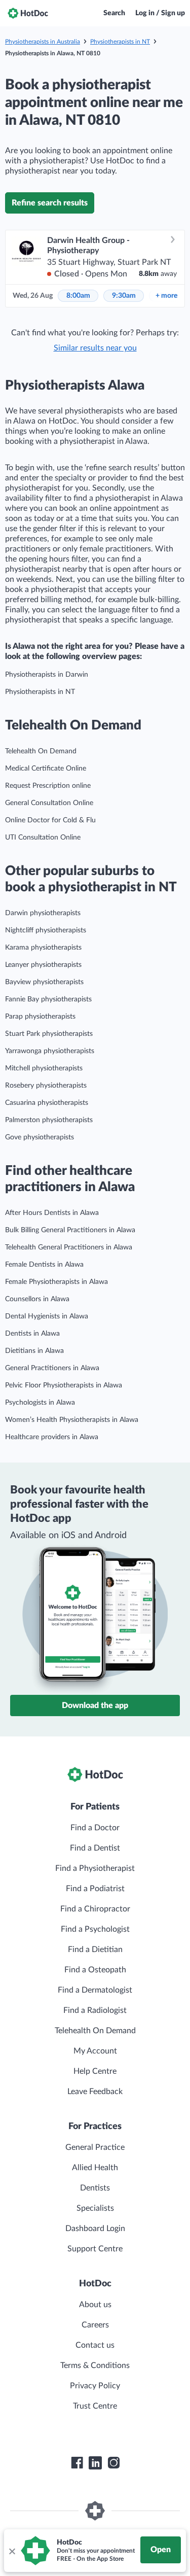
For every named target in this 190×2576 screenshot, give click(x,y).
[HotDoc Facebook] (77, 2463)
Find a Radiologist (95, 2010)
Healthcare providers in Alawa (52, 1437)
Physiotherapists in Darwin (47, 675)
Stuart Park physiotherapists (49, 1034)
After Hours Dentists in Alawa (52, 1213)
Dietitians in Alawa (34, 1351)
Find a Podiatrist (95, 1889)
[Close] (12, 2551)
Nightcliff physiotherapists (46, 930)
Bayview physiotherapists (44, 982)
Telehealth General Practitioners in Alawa (69, 1247)
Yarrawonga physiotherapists (50, 1051)
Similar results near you (95, 348)
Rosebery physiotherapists (46, 1086)
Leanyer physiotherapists (43, 965)
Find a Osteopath (95, 1970)
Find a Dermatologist (95, 1990)
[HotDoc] (28, 13)
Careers (95, 2325)
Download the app (95, 1705)
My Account (95, 2051)
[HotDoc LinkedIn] (95, 2463)
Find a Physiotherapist (95, 1868)
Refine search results (50, 203)
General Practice (95, 2147)
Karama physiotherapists (43, 948)
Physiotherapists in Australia (43, 42)
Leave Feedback (95, 2092)
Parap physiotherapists (40, 1017)
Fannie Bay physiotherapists (48, 999)
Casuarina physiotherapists (47, 1103)
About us (95, 2305)
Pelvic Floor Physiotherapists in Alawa (64, 1385)
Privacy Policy (95, 2386)
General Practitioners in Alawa (52, 1368)
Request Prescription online (48, 786)
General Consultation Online (49, 803)
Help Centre (95, 2071)
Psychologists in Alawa (40, 1403)
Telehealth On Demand (41, 751)
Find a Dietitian (95, 1950)
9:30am (124, 296)
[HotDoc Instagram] (113, 2463)
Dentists (95, 2188)
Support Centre (95, 2249)
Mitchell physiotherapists (44, 1068)
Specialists (95, 2208)
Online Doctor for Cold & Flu (50, 820)
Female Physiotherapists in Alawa (56, 1282)
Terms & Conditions (95, 2365)
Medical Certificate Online (46, 769)
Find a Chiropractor (95, 1909)
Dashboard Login (95, 2229)
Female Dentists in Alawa (44, 1265)
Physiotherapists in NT (120, 42)
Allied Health (95, 2168)
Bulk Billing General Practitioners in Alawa (70, 1230)
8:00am (78, 296)
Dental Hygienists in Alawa (47, 1316)
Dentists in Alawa (32, 1334)
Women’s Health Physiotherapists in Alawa (72, 1420)
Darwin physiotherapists (43, 913)
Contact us (95, 2345)
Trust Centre (95, 2406)
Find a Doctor (95, 1828)
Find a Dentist (95, 1848)
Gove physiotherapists (40, 1137)
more (166, 296)
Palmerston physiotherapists (49, 1120)
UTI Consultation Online (43, 838)
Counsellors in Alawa (37, 1299)
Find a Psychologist (95, 1929)
